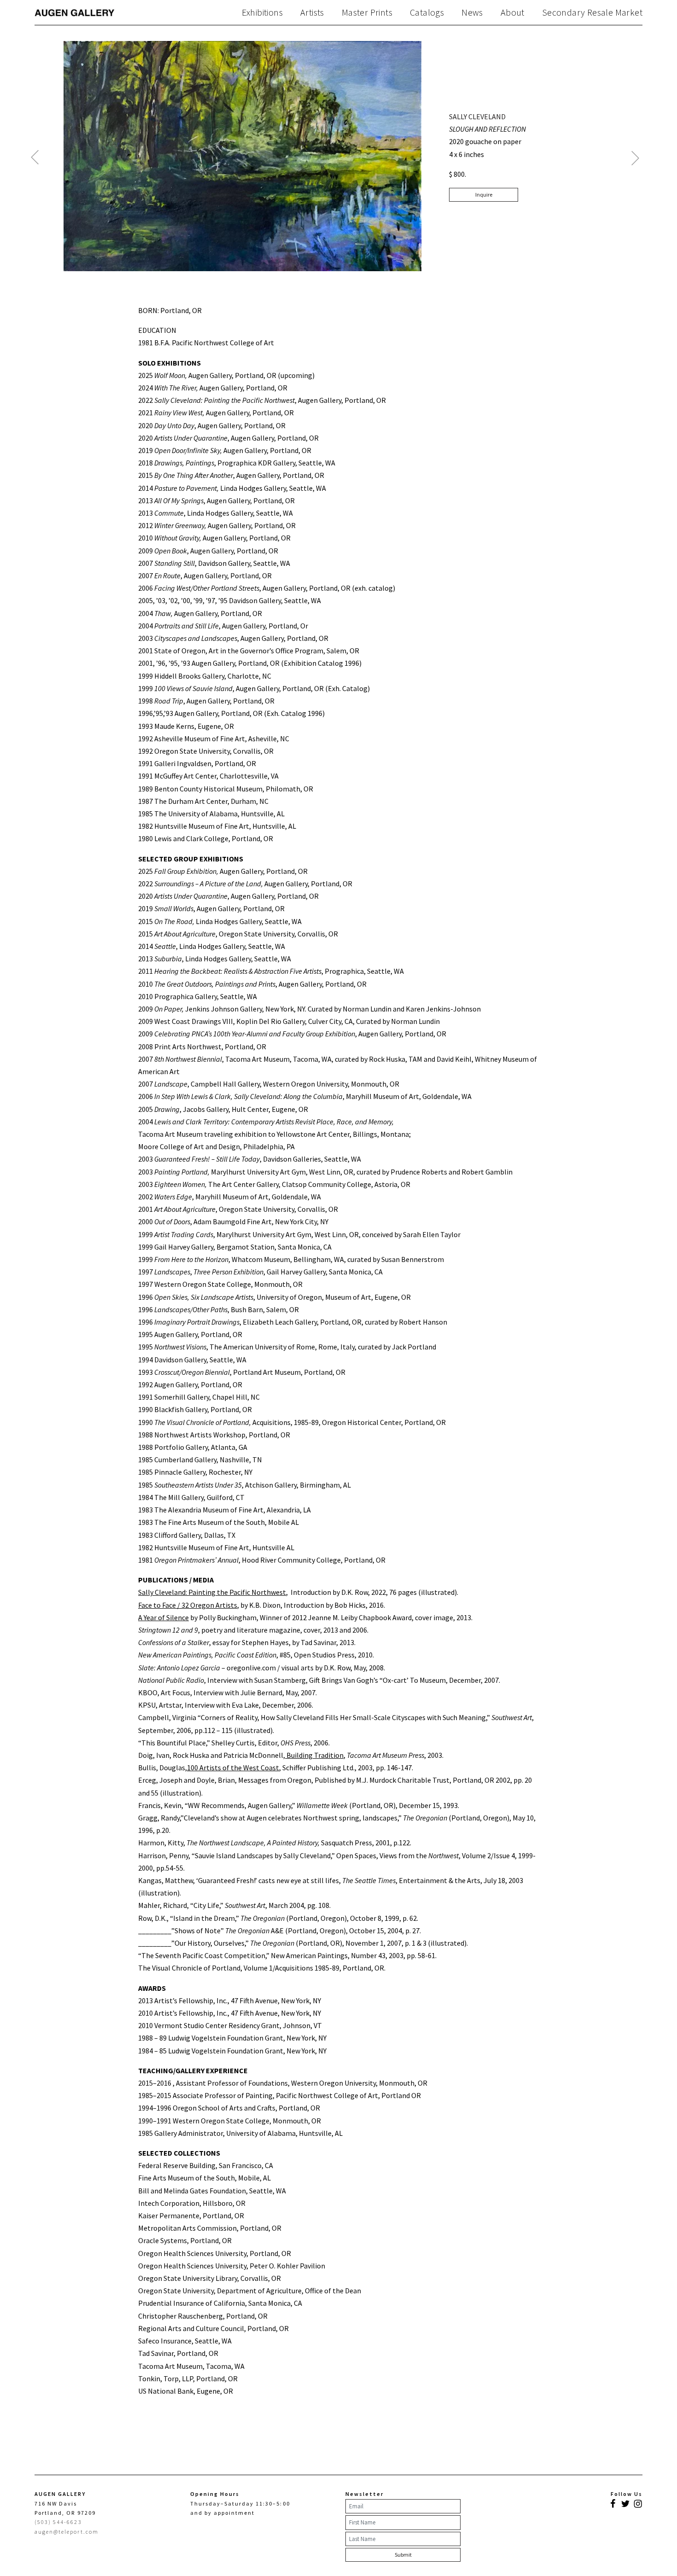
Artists (312, 12)
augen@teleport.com (67, 2532)
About (513, 12)
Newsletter (365, 2494)
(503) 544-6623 (58, 2522)
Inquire (484, 195)
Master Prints (367, 12)
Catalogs (427, 12)
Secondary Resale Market (592, 12)
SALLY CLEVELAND (477, 116)
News (472, 12)
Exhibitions (262, 12)
